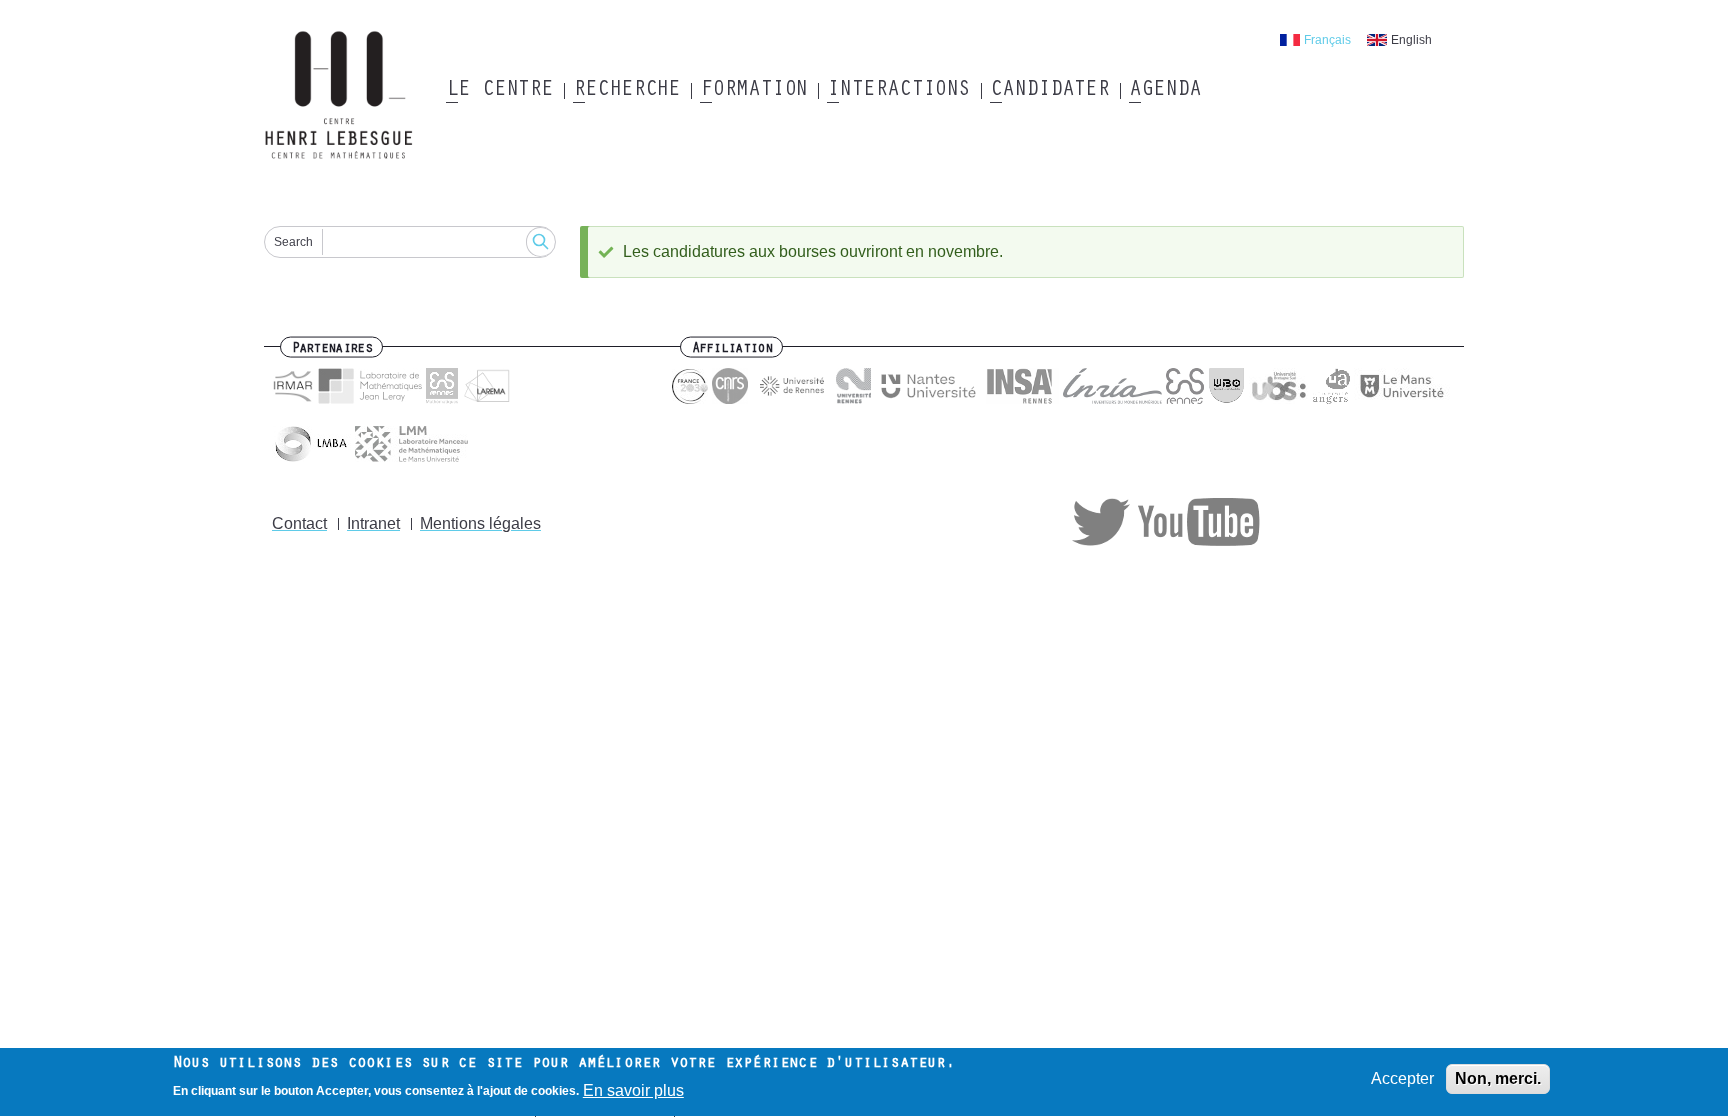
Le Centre (499, 91)
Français (1327, 40)
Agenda (1164, 91)
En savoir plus (633, 1090)
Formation (753, 91)
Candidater (1049, 91)
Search (293, 242)
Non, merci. (1498, 1078)
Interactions (898, 91)
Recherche (626, 91)
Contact (299, 523)
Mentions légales (480, 523)
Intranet (373, 523)
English (1411, 40)
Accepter (1402, 1078)
